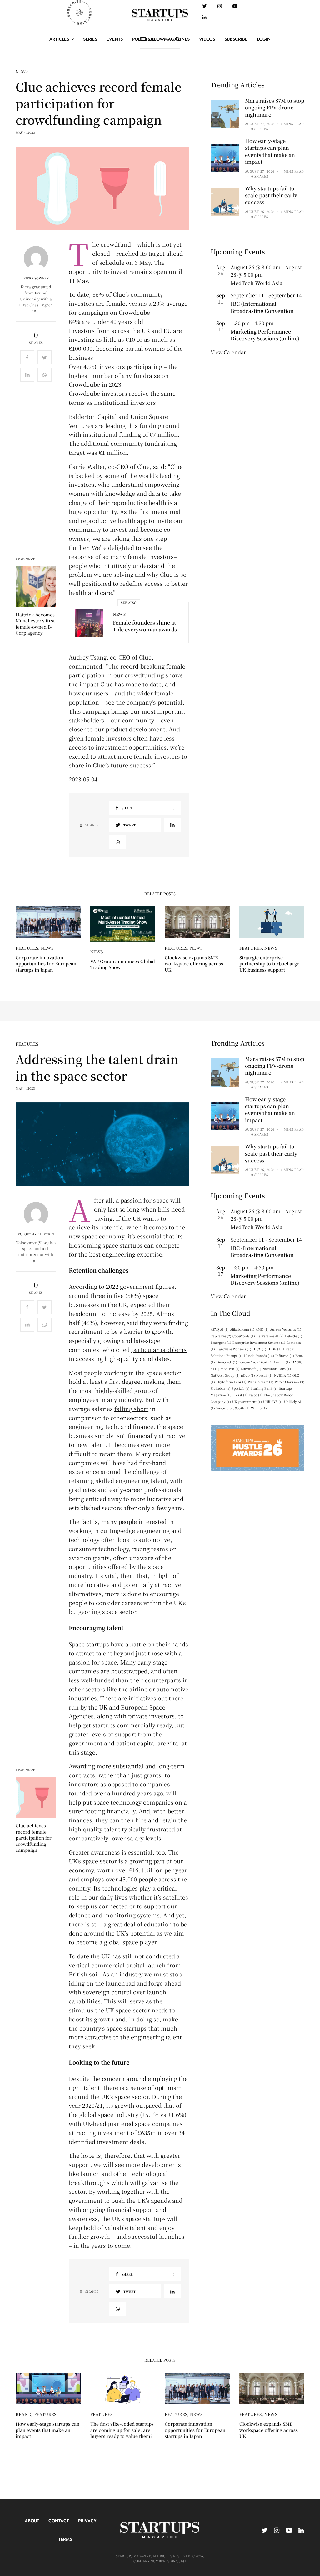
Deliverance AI (270, 1336)
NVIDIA (283, 1375)
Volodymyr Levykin (36, 1234)
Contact (59, 2521)
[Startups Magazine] (160, 15)
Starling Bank (264, 1388)
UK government (247, 1401)
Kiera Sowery (36, 278)
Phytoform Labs (231, 1382)
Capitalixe (221, 1336)
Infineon (285, 1356)
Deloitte (294, 1336)
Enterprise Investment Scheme (259, 1342)
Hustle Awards (259, 1356)
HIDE (275, 1349)
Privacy (87, 2521)
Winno (259, 1408)
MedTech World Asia (257, 283)
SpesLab (241, 1388)
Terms (65, 2539)
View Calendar (228, 352)
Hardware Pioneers (234, 1349)
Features (27, 948)
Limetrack (227, 1362)
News (22, 71)
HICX (259, 1349)
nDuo (248, 1375)
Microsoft (251, 1369)
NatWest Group (225, 1375)
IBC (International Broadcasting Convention (262, 307)
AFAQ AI (220, 1329)
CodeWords (244, 1336)
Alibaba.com (242, 1329)
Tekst (241, 1395)
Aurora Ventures (286, 1329)
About (32, 2521)
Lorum (282, 1362)
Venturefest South (233, 1408)
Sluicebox (221, 1388)
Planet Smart (261, 1382)
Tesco (256, 1395)
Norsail (265, 1375)
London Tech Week (256, 1362)
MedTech (230, 1369)
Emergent (221, 1342)
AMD (262, 1329)
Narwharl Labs (277, 1369)
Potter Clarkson (290, 1382)
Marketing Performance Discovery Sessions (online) (265, 335)
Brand (23, 2414)
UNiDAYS (273, 1401)
